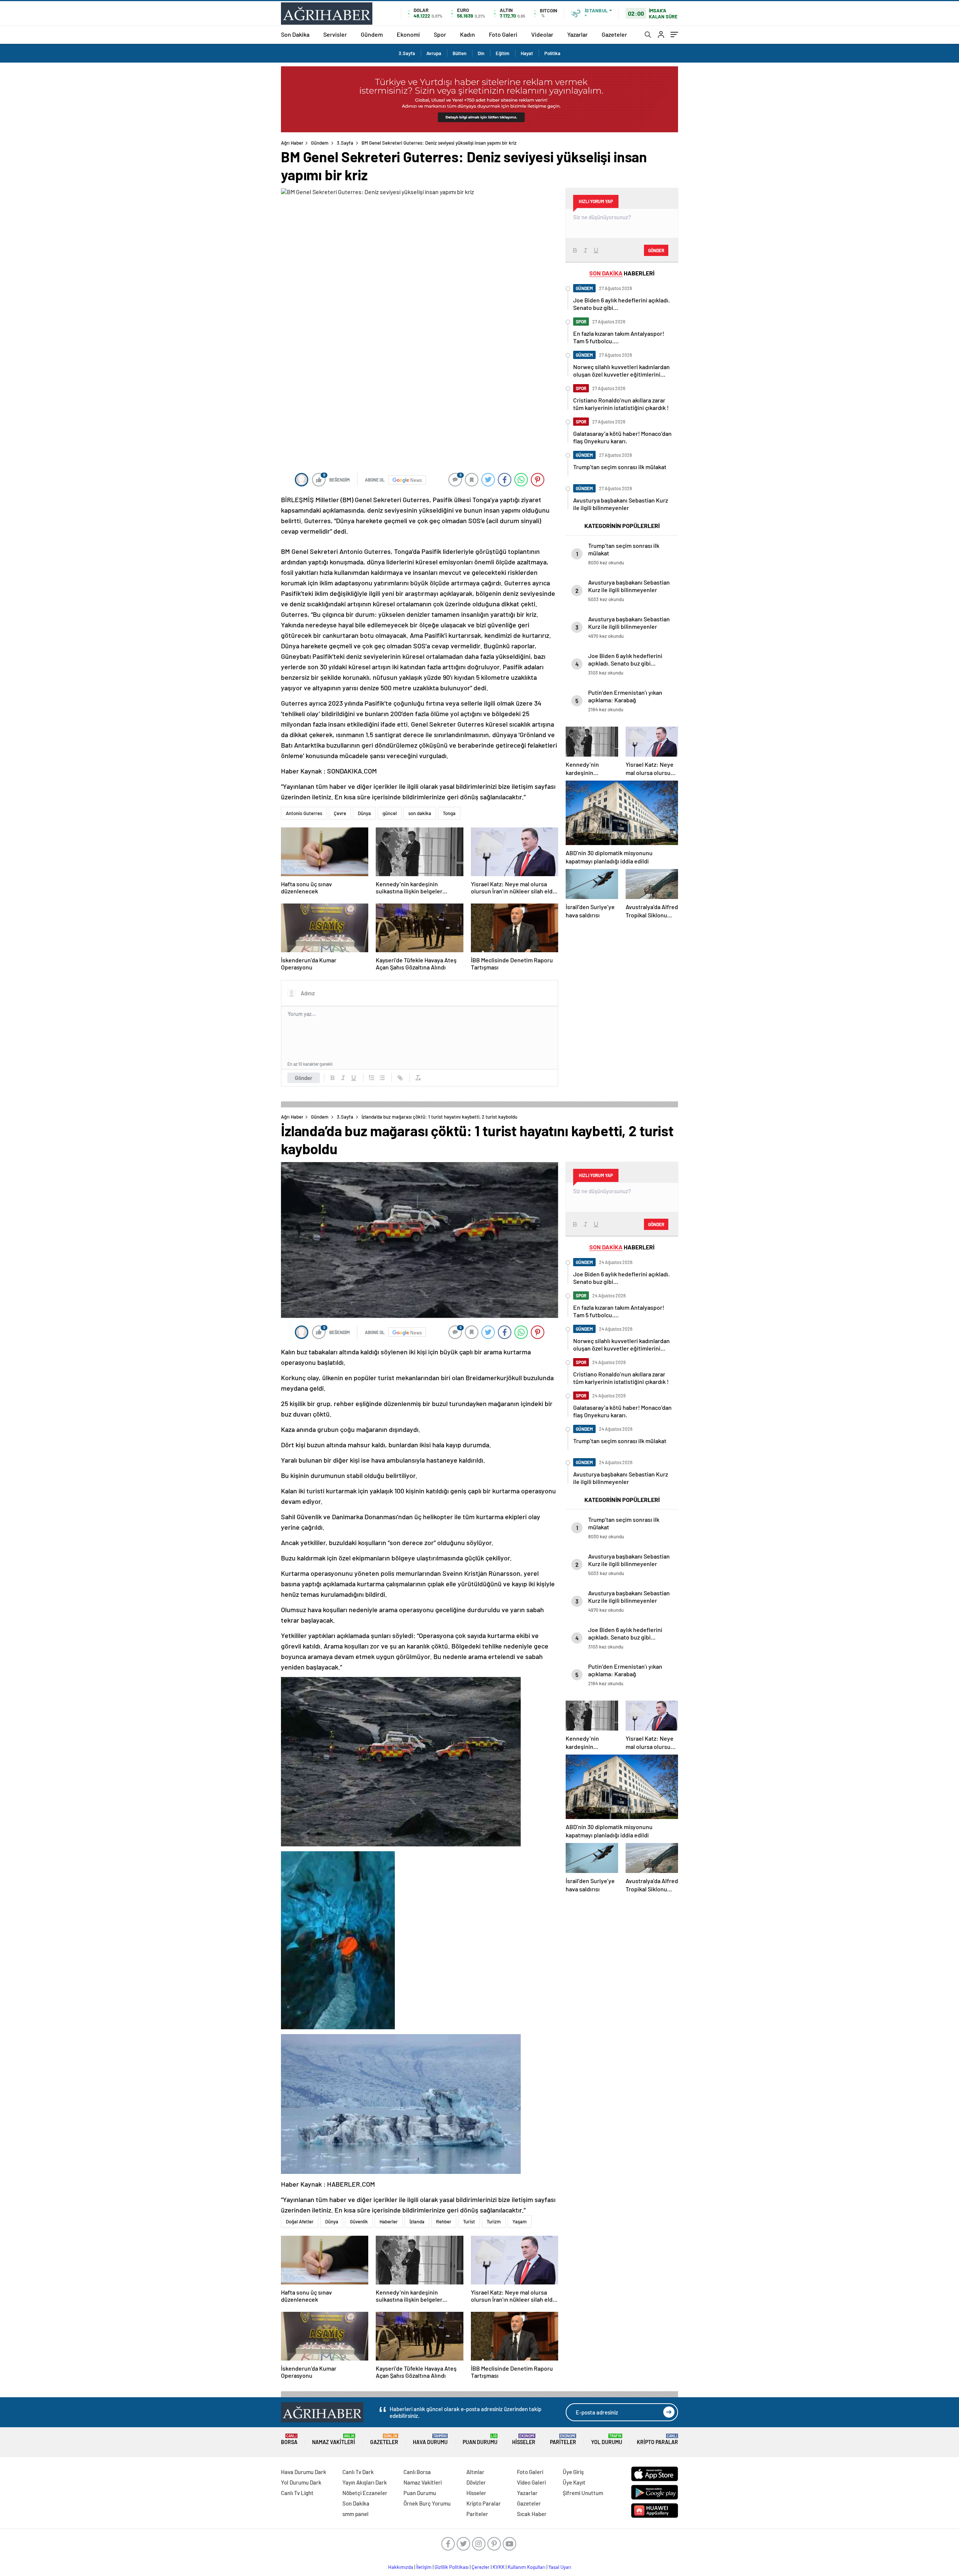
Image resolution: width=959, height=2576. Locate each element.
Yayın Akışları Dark (365, 2482)
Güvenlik (359, 2221)
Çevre (340, 813)
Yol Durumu (607, 2439)
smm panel (356, 2514)
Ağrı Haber (292, 143)
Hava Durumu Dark (304, 2472)
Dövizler (476, 2482)
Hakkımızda (401, 2567)
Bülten (459, 53)
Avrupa (434, 53)
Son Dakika (295, 34)
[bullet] (382, 1078)
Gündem (372, 34)
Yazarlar (577, 34)
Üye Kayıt (574, 2482)
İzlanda (417, 2221)
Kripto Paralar (657, 2439)
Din (481, 53)
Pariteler (563, 2439)
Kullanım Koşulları (527, 2567)
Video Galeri (531, 2482)
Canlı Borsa (417, 2472)
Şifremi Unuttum (583, 2493)
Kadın (468, 34)
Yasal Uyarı (560, 2567)
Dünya (364, 813)
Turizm (494, 2221)
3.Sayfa (407, 53)
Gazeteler (614, 34)
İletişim (424, 2567)
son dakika (420, 813)
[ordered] (372, 1078)
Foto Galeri (503, 34)
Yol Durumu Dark (301, 2482)
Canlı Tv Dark (358, 2472)
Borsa (289, 2439)
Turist (469, 2221)
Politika (552, 53)
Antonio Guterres (304, 813)
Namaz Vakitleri (334, 2439)
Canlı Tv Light (297, 2493)
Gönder (304, 1078)
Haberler (389, 2221)
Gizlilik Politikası (452, 2567)
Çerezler (481, 2567)
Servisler (335, 34)
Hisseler (524, 2439)
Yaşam (520, 2221)
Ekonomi (408, 34)
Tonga (449, 813)
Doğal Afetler (300, 2221)
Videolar (542, 34)
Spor (440, 34)
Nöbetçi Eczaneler (365, 2493)
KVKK (499, 2567)
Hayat (527, 53)
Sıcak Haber (532, 2514)
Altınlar (475, 2472)
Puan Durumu (480, 2439)
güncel (390, 813)
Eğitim (503, 53)
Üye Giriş (573, 2472)
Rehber (444, 2221)
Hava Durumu (430, 2439)
